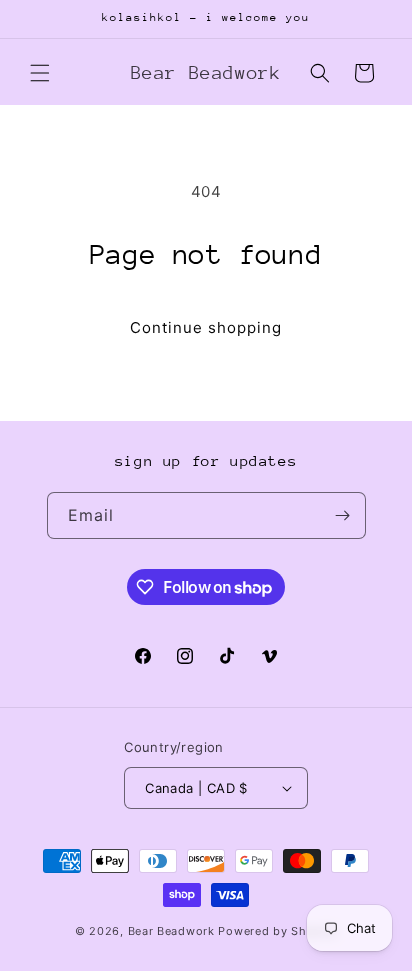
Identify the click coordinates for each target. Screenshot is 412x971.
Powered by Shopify (277, 931)
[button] (40, 73)
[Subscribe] (343, 515)
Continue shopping (206, 327)
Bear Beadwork (171, 931)
